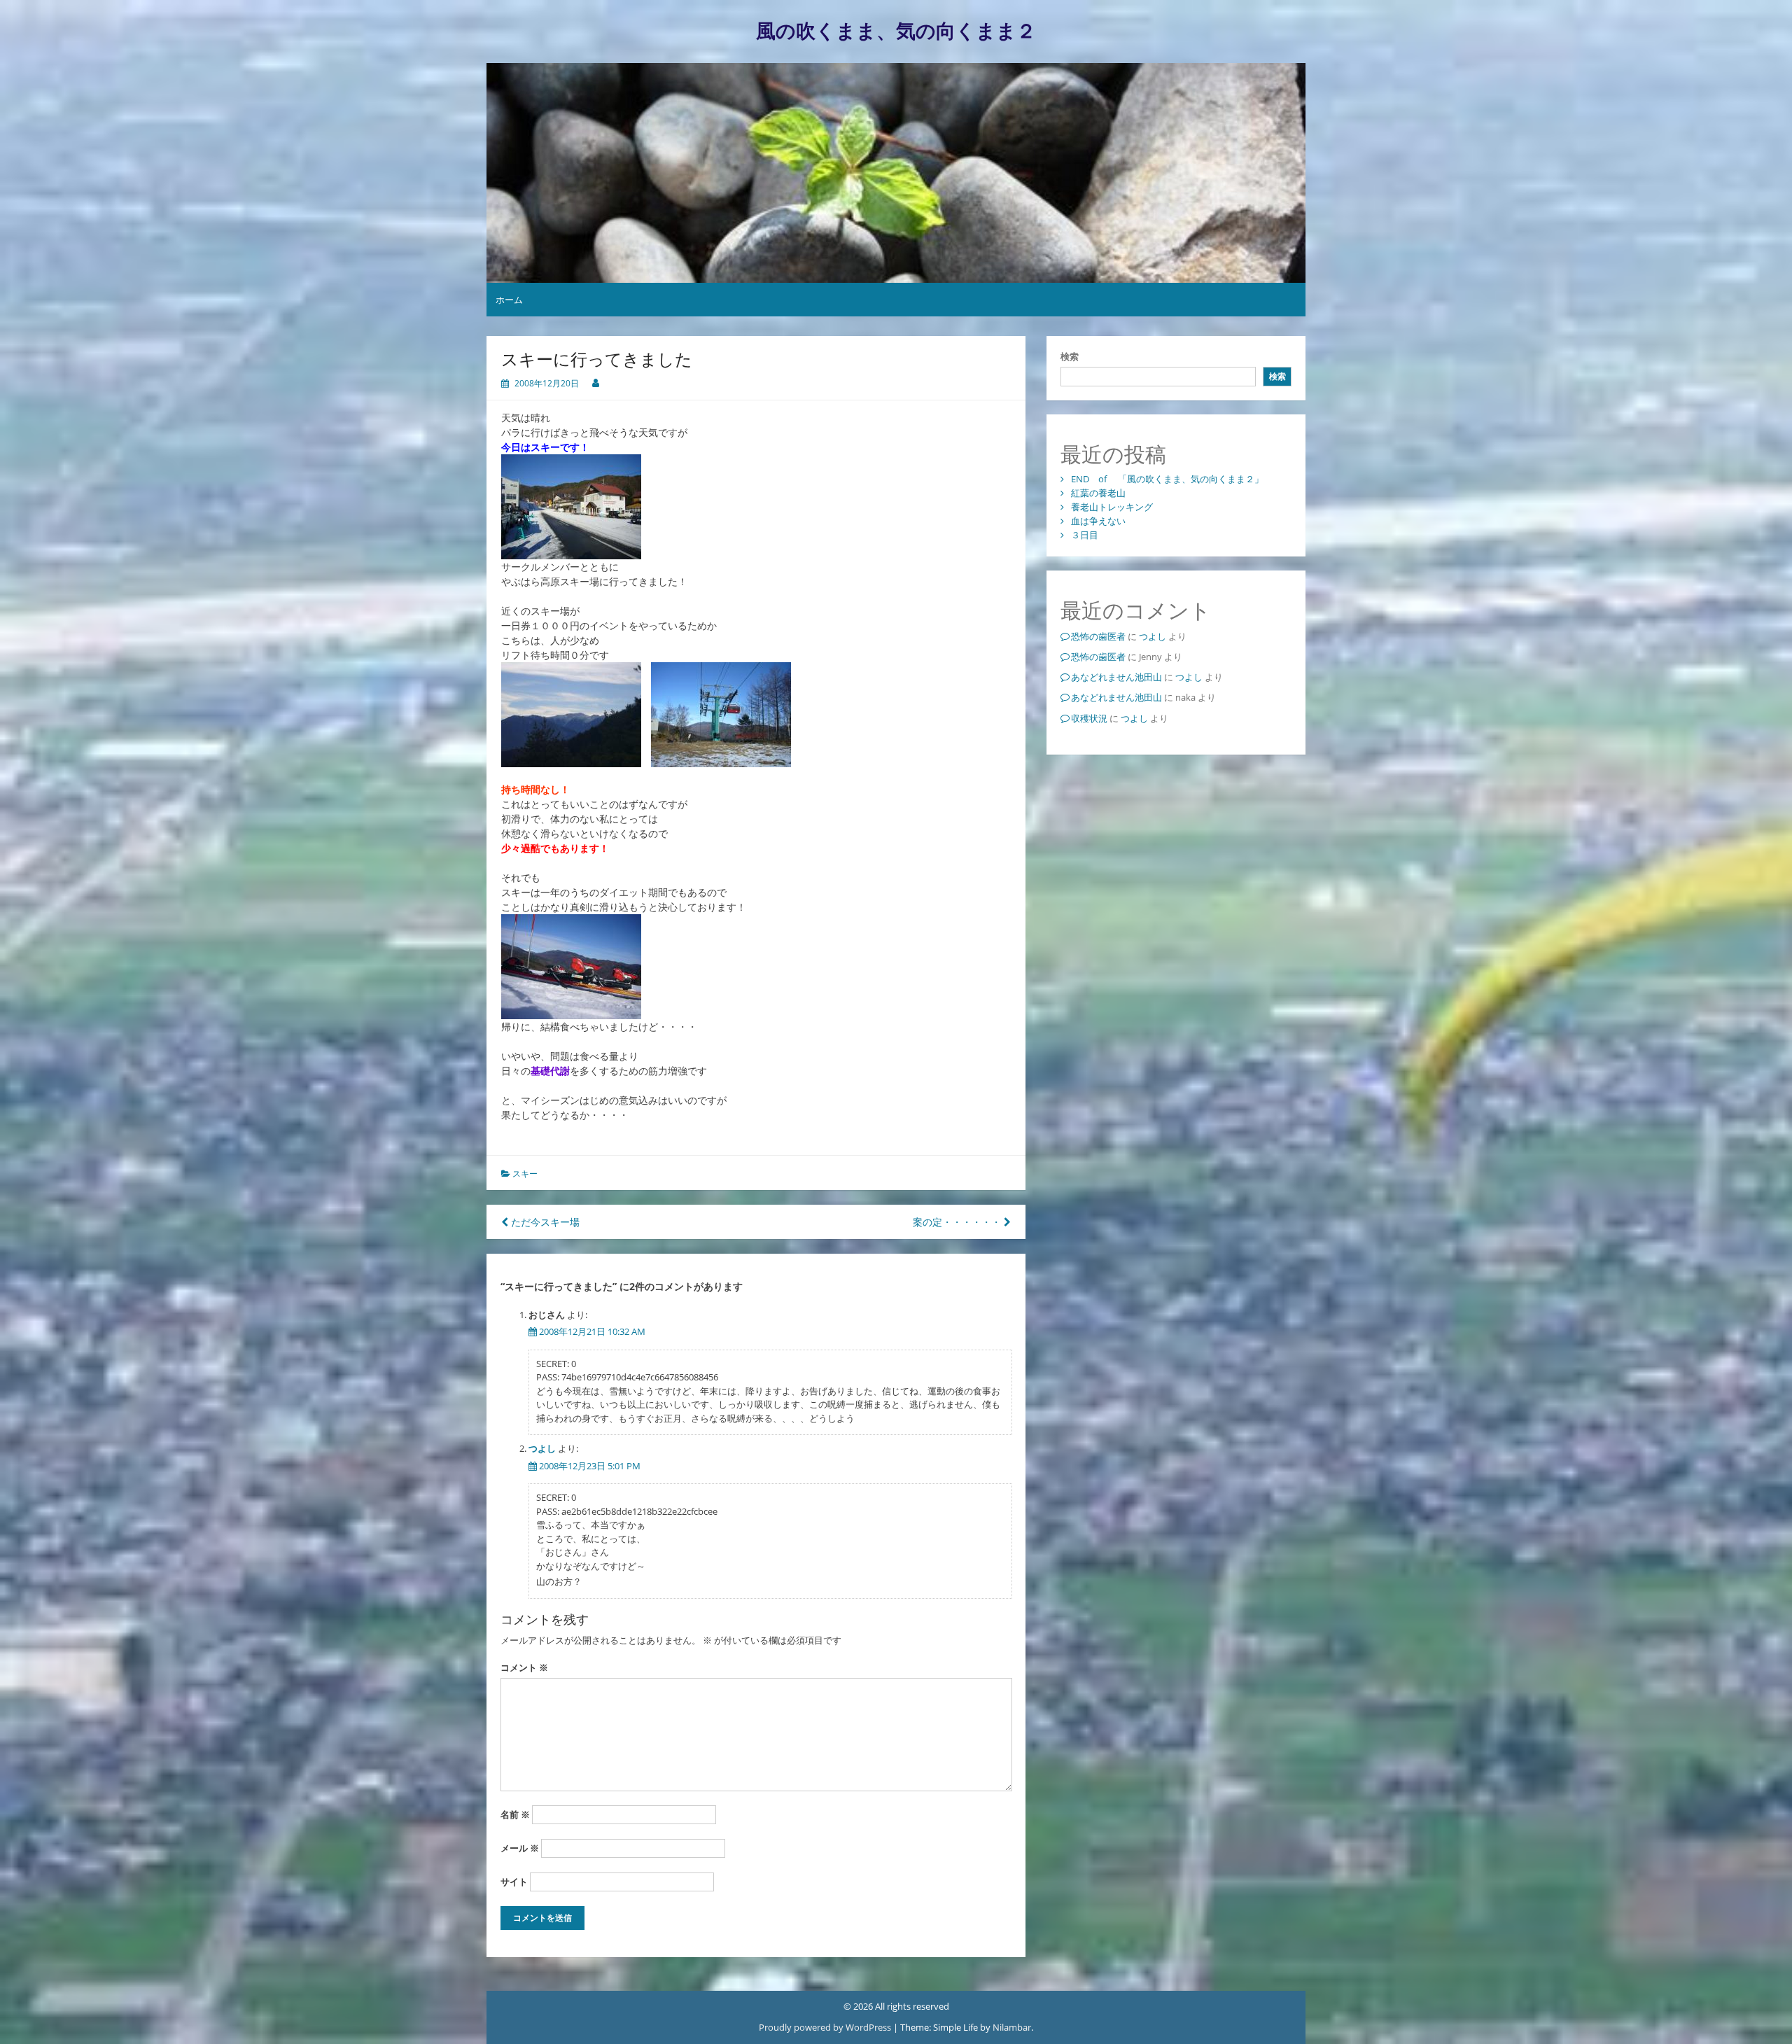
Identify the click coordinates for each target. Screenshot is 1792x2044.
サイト (514, 1882)
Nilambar (1012, 2027)
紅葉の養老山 (1098, 493)
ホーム (509, 300)
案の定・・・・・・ (958, 1222)
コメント (524, 1667)
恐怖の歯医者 (1098, 636)
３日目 (1085, 535)
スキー (525, 1174)
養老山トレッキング (1112, 507)
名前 (515, 1814)
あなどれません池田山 (1116, 677)
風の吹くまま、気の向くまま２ (896, 31)
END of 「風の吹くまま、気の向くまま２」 (1167, 479)
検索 (1070, 356)
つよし (542, 1448)
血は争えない (1098, 521)
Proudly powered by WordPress (826, 2027)
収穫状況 (1089, 718)
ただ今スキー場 (544, 1222)
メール (520, 1848)
